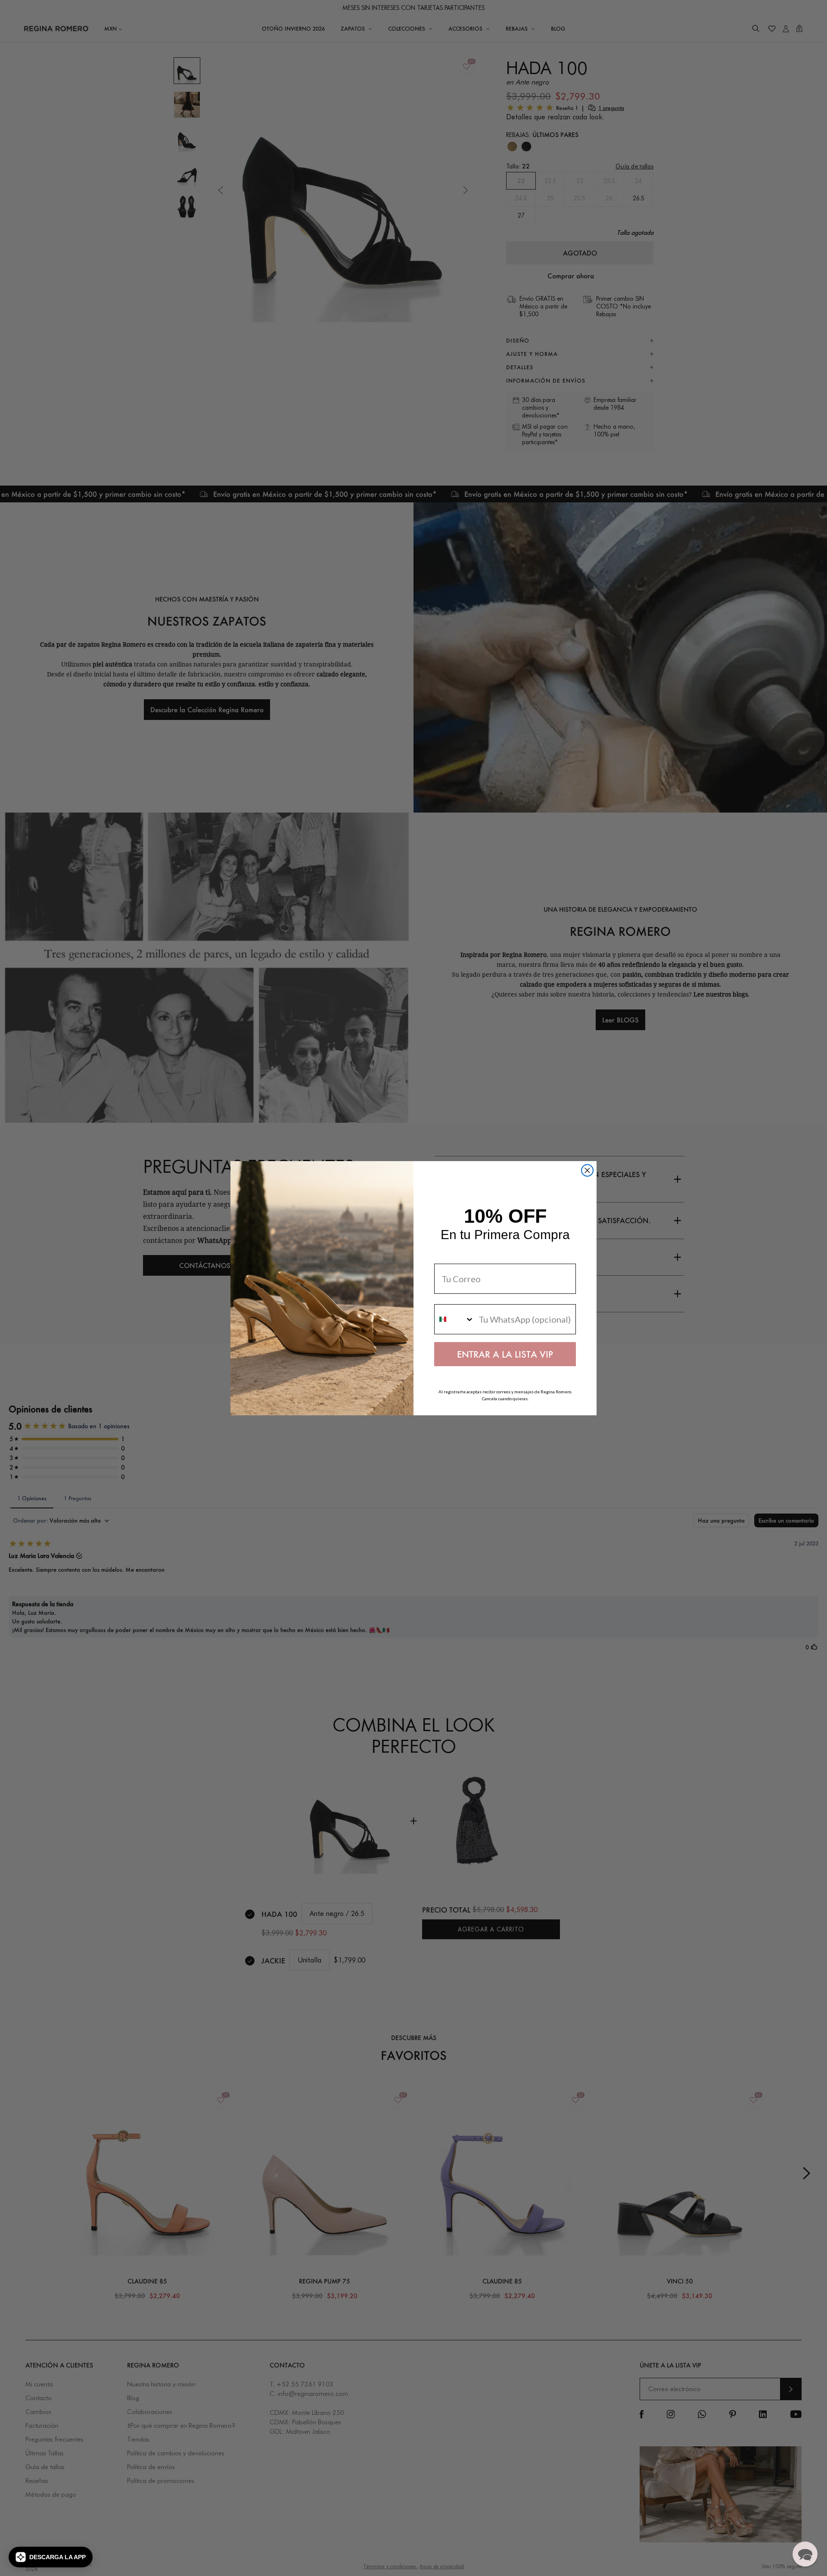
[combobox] (454, 1319)
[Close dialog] (587, 1170)
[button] (51, 2557)
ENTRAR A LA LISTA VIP (505, 1354)
